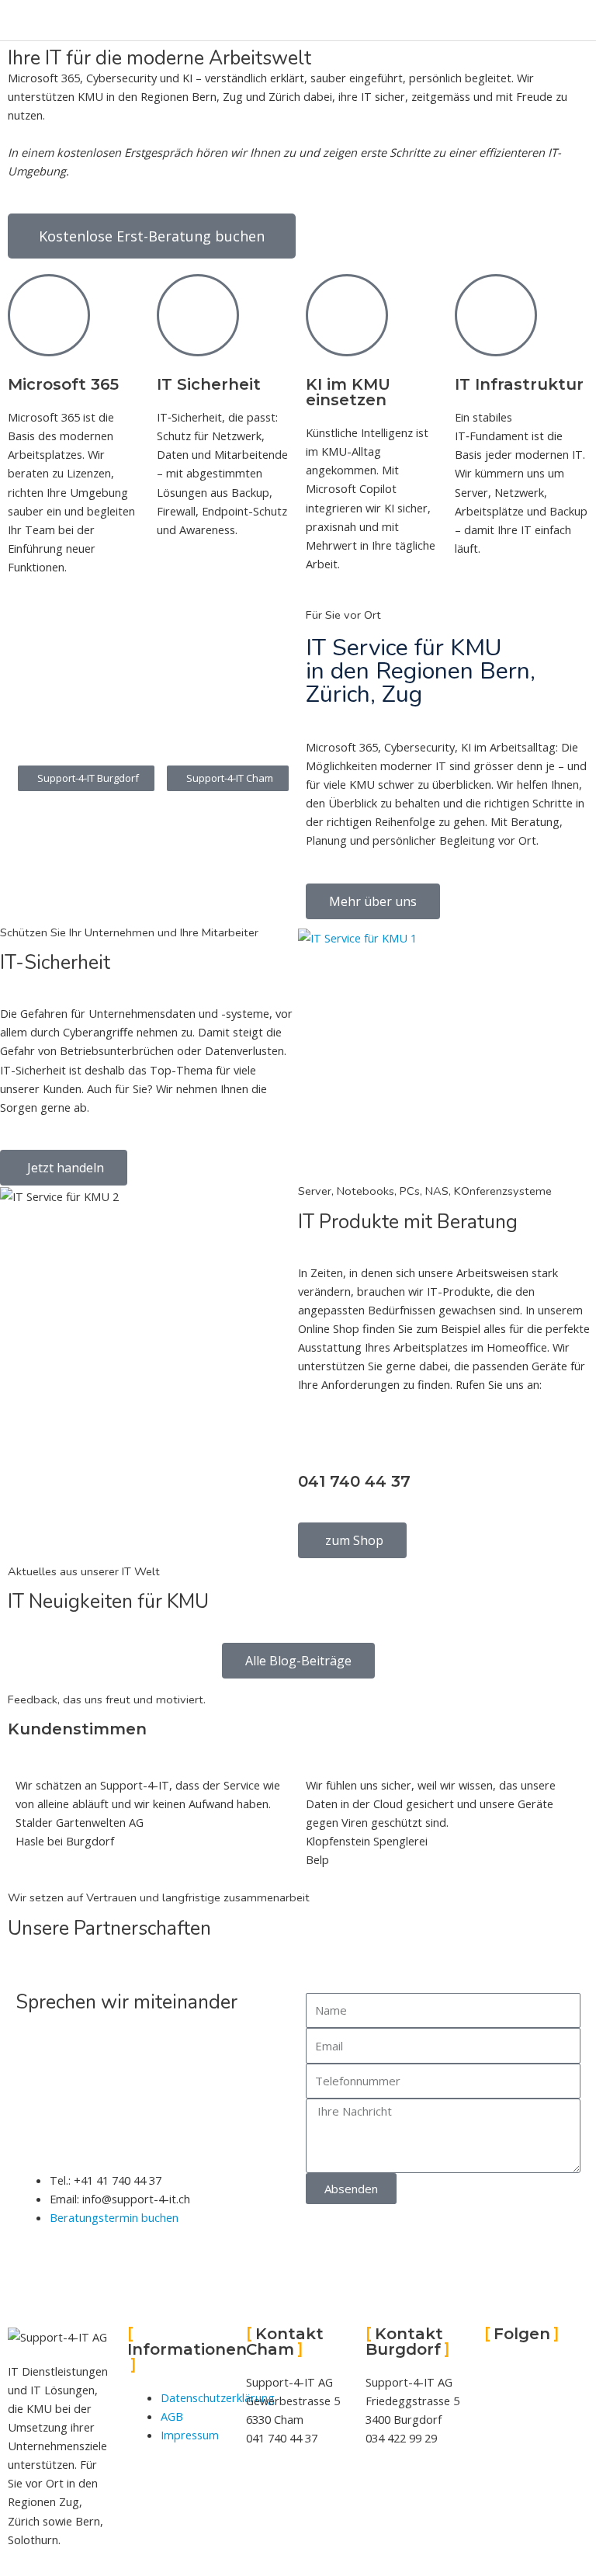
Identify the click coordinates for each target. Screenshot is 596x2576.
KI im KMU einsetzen (348, 392)
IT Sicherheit (209, 384)
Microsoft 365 (63, 384)
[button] (228, 778)
